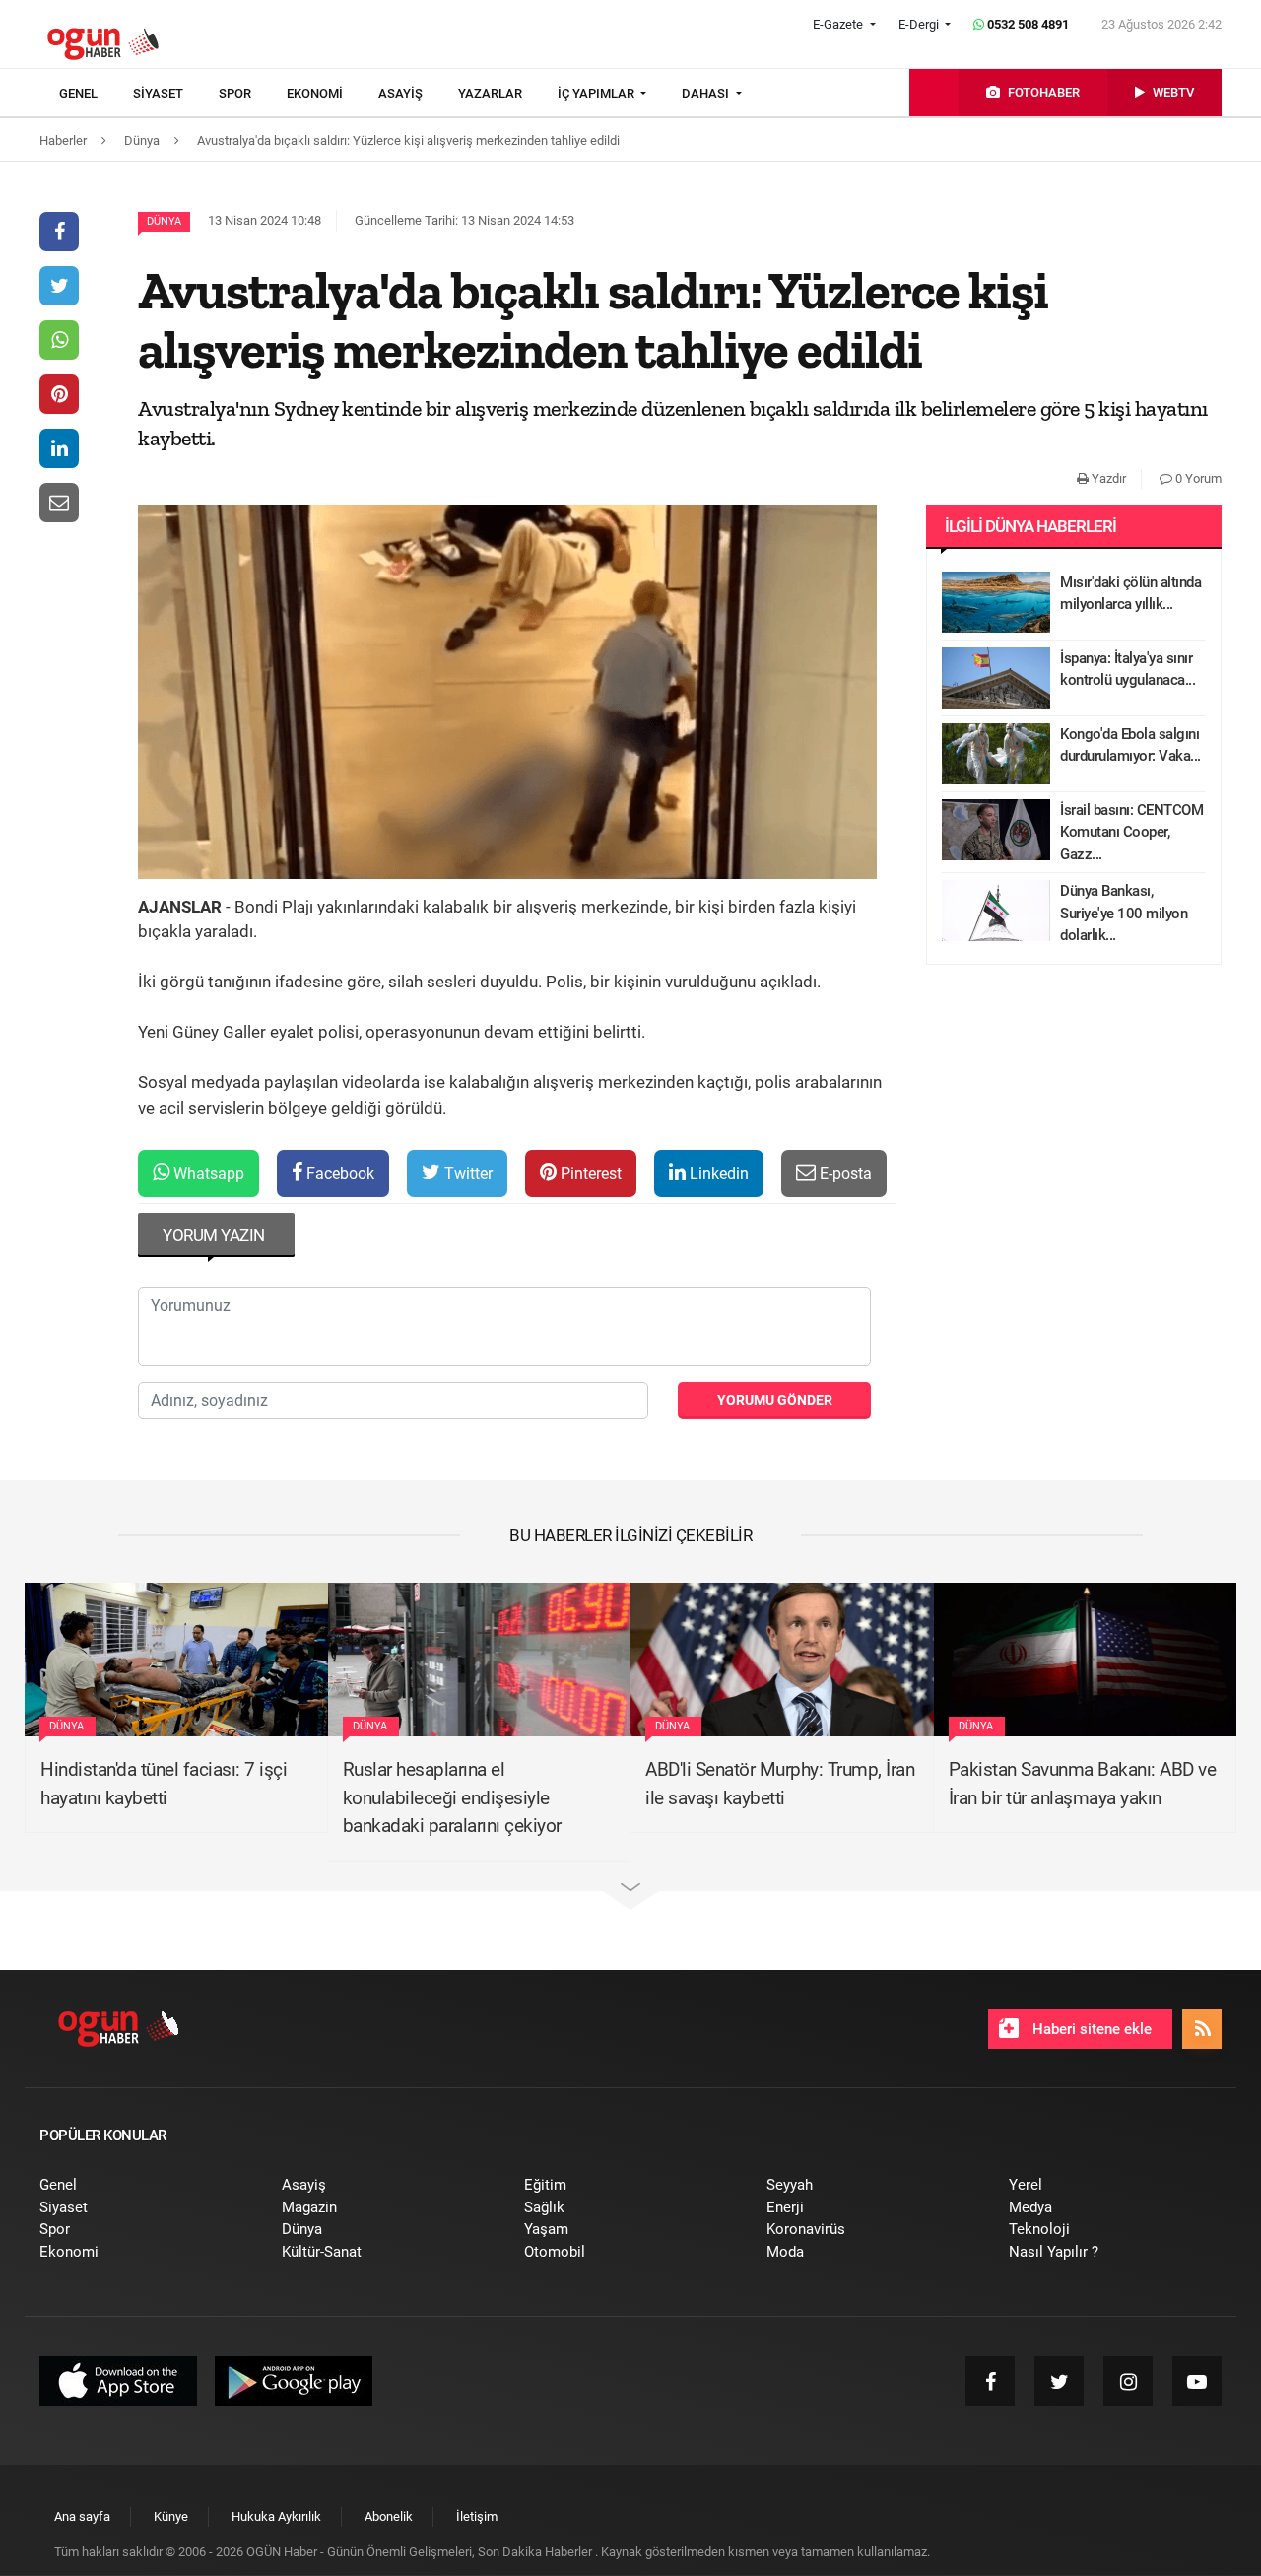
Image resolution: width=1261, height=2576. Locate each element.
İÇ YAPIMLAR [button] (597, 93)
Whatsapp (207, 1173)
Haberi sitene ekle (1090, 2029)
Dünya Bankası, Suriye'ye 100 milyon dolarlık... (1124, 913)
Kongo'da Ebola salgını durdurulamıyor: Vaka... (1130, 746)
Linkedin (717, 1173)
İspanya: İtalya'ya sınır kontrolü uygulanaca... (1128, 670)
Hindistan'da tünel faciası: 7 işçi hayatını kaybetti (164, 1784)
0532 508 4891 (1027, 24)
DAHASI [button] (707, 93)
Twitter (466, 1173)
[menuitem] (96, 94)
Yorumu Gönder (775, 1400)
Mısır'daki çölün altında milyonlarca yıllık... (1130, 594)
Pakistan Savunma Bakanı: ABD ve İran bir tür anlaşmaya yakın (1083, 1784)
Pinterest (589, 1173)
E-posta (844, 1173)
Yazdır (1107, 478)
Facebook (338, 1173)
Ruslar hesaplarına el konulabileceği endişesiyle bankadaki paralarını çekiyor (452, 1797)
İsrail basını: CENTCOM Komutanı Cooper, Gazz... (1131, 832)
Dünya (164, 221)
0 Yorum (1197, 478)
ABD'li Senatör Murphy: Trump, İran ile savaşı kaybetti (780, 1784)
